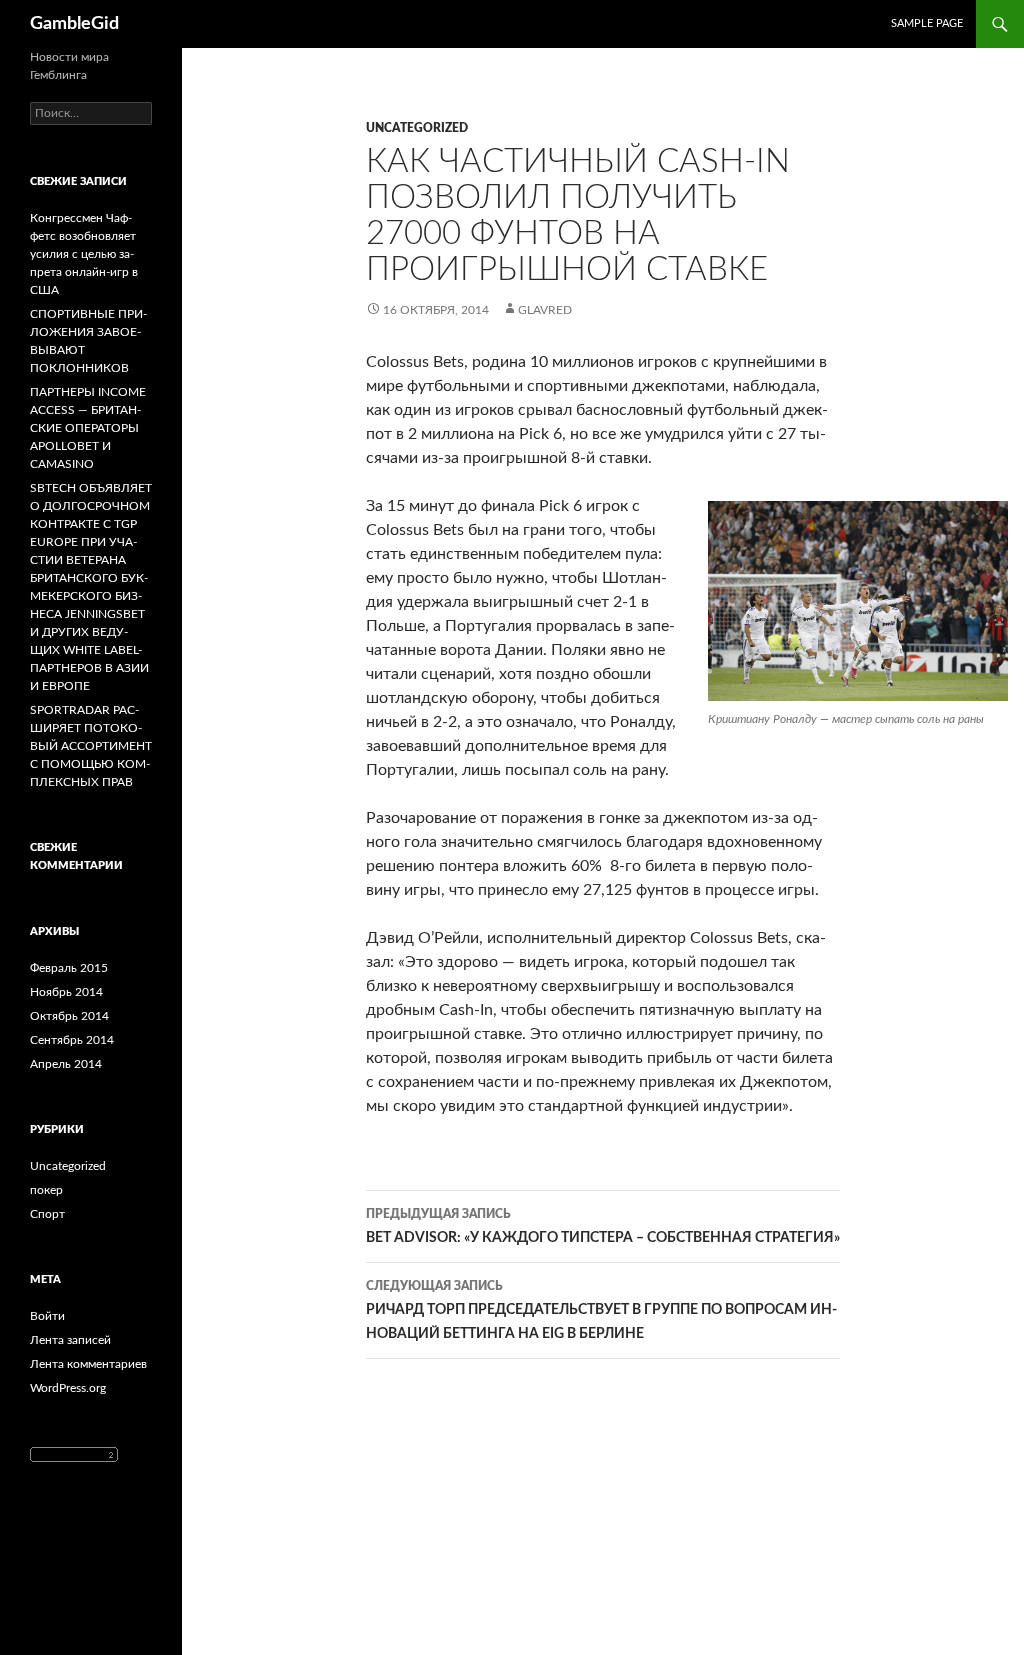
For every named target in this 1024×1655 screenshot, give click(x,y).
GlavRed (545, 310)
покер (46, 1190)
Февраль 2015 (69, 968)
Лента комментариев (88, 1364)
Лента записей (70, 1340)
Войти (47, 1316)
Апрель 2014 (66, 1064)
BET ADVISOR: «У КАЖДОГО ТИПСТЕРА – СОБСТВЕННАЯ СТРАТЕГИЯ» (603, 1226)
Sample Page (927, 23)
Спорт (47, 1214)
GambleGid (74, 24)
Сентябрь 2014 (72, 1040)
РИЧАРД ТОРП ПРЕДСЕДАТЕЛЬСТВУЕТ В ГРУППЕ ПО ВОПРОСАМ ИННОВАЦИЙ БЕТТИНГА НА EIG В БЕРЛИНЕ (601, 1310)
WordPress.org (68, 1388)
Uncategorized (417, 128)
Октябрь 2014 (69, 1016)
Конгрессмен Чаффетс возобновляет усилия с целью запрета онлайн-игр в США (84, 254)
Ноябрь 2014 (66, 992)
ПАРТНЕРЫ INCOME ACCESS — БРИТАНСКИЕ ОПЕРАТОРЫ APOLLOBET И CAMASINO (88, 428)
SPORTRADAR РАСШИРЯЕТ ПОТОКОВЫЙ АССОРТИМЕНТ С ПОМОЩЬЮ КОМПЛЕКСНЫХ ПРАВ (91, 746)
